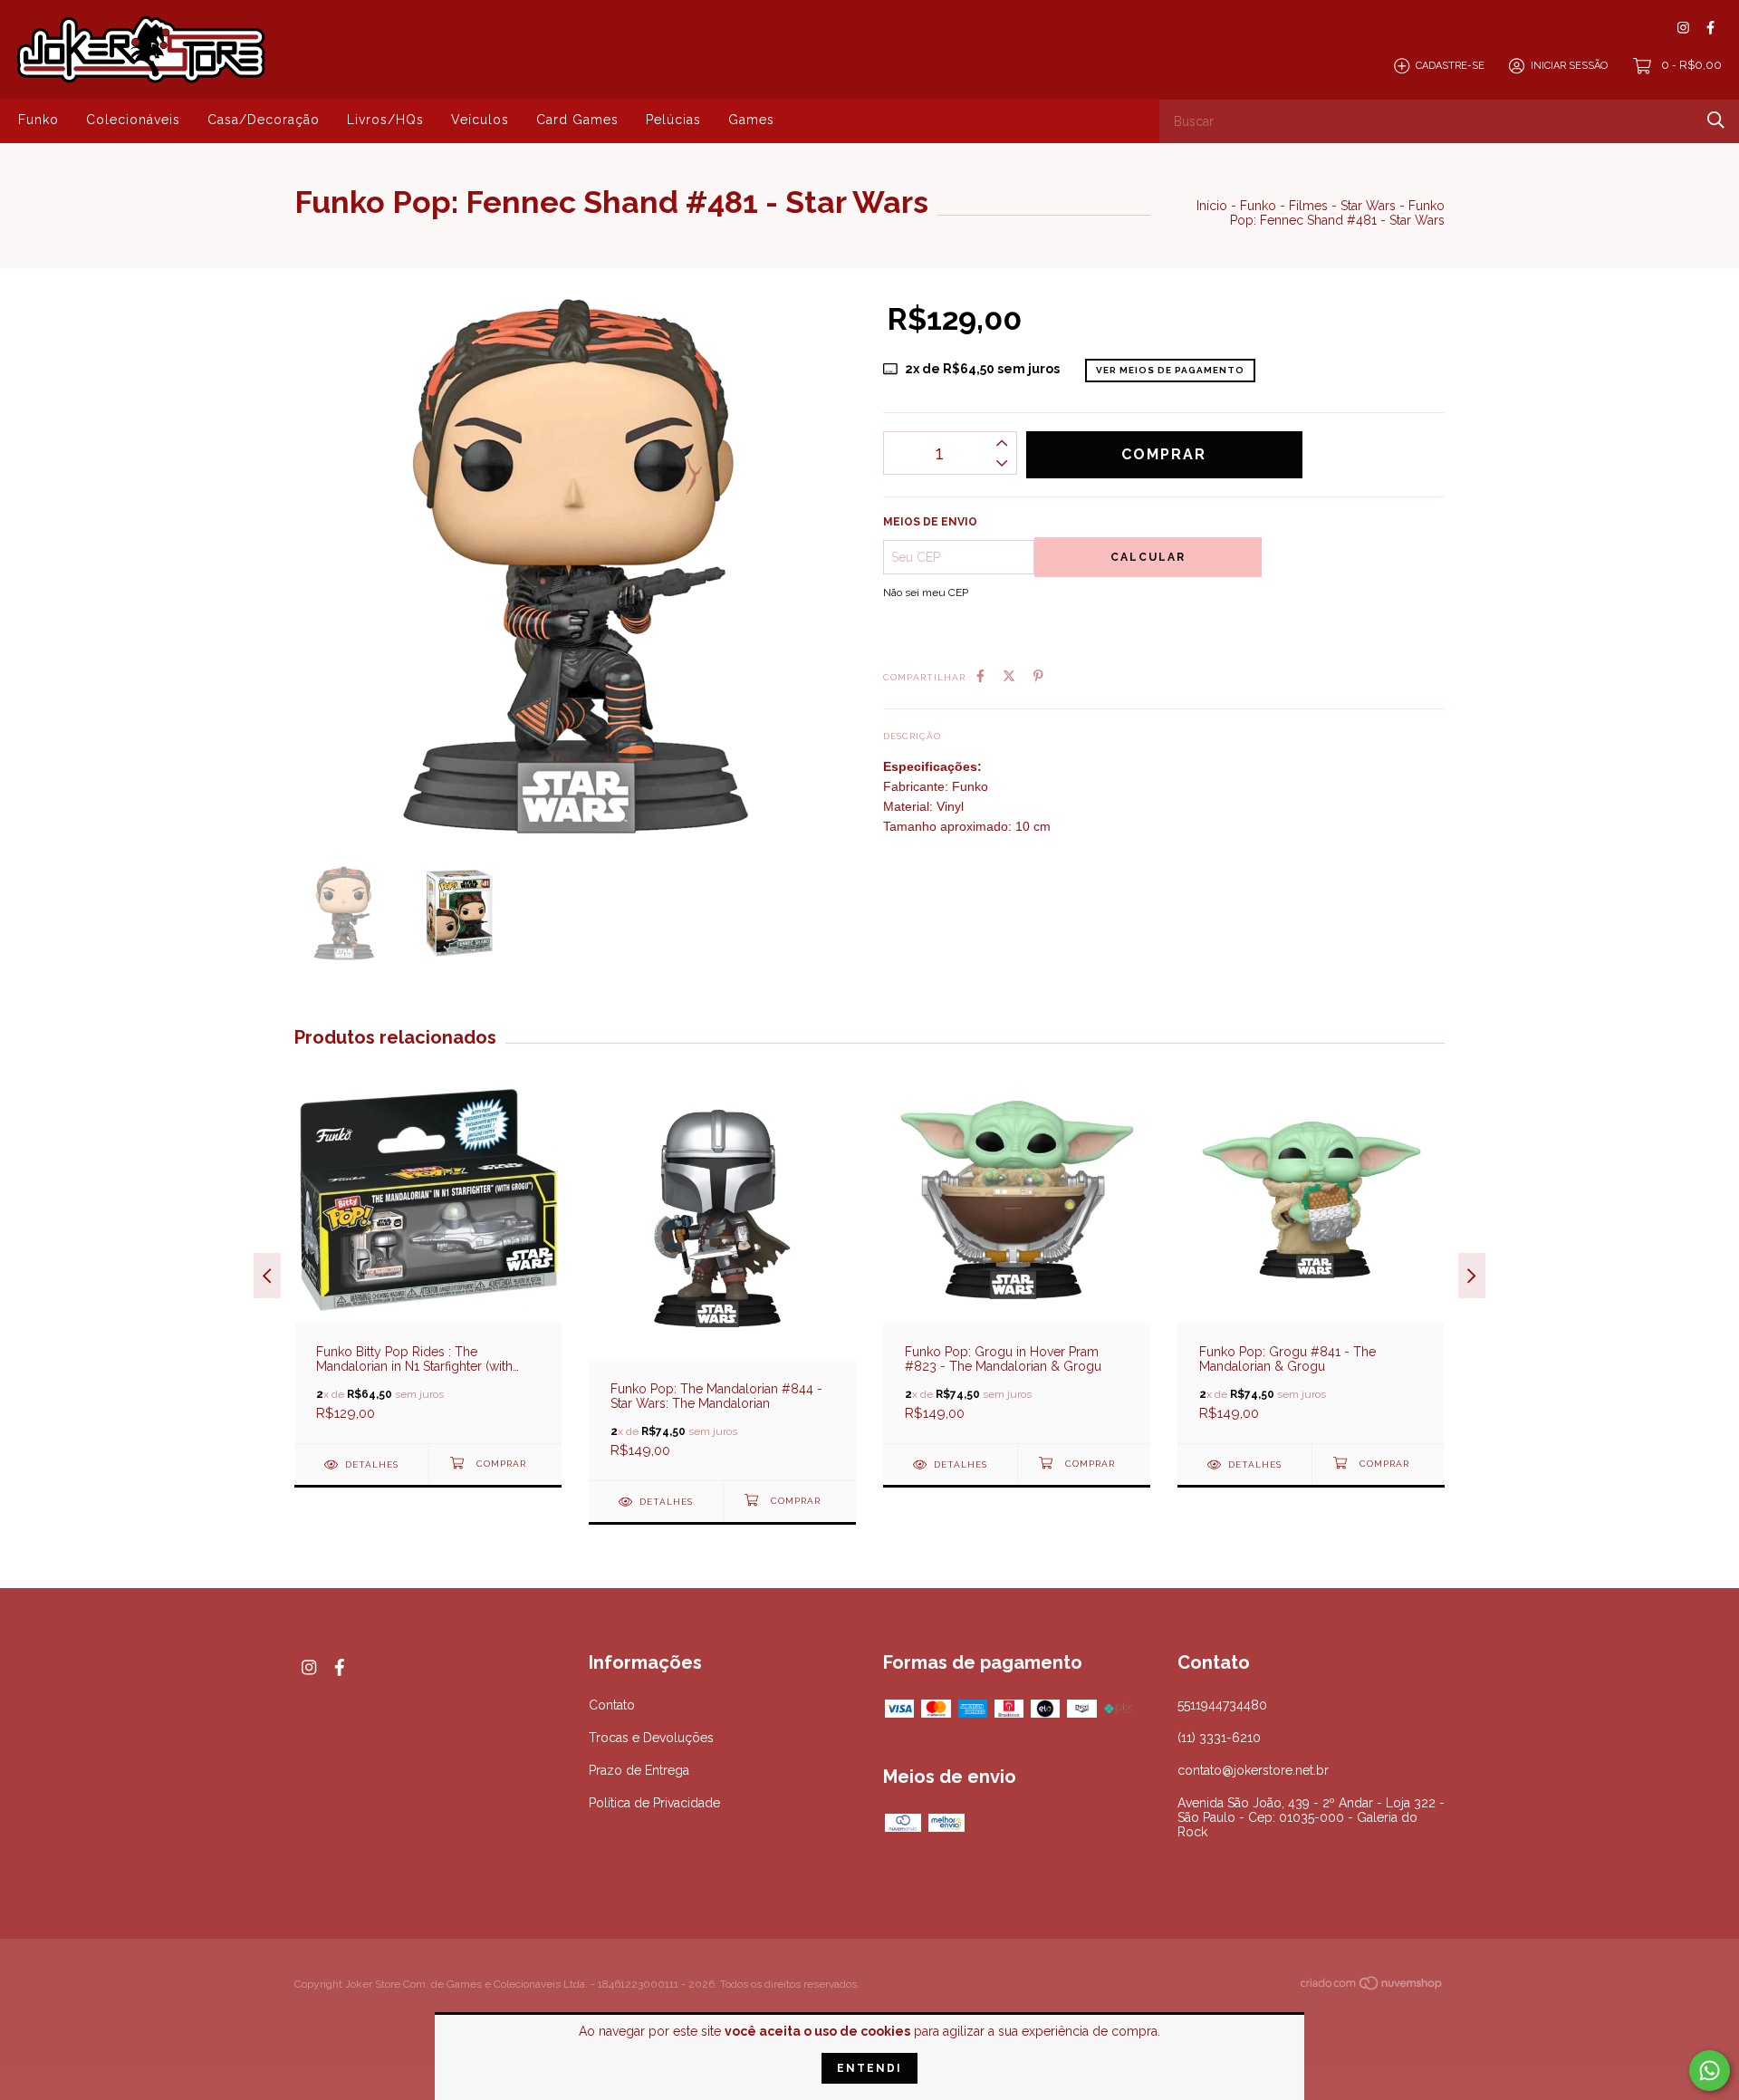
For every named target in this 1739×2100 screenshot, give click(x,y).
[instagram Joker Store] (1683, 28)
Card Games (577, 120)
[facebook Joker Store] (1710, 28)
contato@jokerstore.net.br (1253, 1770)
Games (751, 120)
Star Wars (1368, 206)
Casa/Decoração (264, 120)
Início (1212, 206)
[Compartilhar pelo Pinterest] (1038, 676)
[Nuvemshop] (1372, 1987)
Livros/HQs (385, 120)
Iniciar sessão (1569, 66)
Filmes (1308, 206)
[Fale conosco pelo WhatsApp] (1710, 2071)
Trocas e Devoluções (651, 1738)
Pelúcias (673, 120)
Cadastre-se (1450, 66)
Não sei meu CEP (926, 592)
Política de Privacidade (654, 1803)
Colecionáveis (133, 120)
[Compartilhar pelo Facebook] (980, 676)
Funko (38, 120)
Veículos (480, 120)
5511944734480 (1222, 1705)
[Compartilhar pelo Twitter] (1009, 676)
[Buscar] (1716, 120)
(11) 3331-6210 (1219, 1738)
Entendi (869, 2068)
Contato (612, 1705)
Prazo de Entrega (639, 1770)
